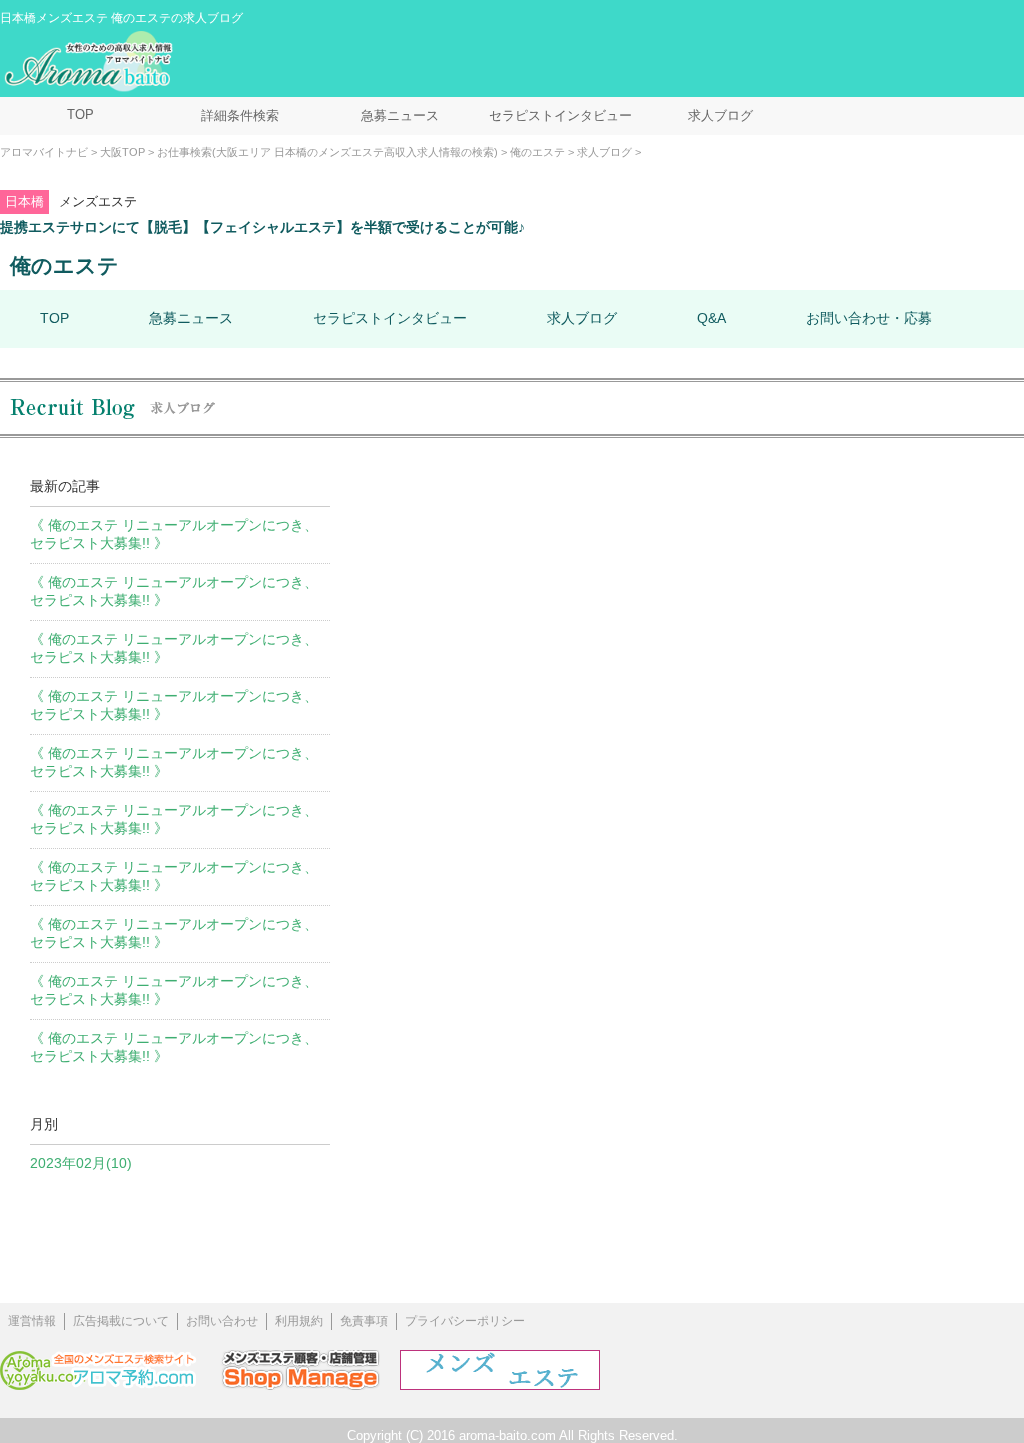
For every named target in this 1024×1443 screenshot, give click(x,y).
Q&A (711, 318)
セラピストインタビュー (560, 115)
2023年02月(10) (81, 1163)
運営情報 (32, 1321)
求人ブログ (720, 115)
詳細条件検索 (240, 115)
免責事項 (364, 1321)
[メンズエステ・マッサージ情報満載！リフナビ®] (500, 1384)
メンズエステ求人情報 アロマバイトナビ (91, 62)
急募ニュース (400, 115)
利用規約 (299, 1321)
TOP (80, 114)
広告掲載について (121, 1321)
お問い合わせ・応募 (869, 318)
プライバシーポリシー (465, 1321)
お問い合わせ (222, 1321)
